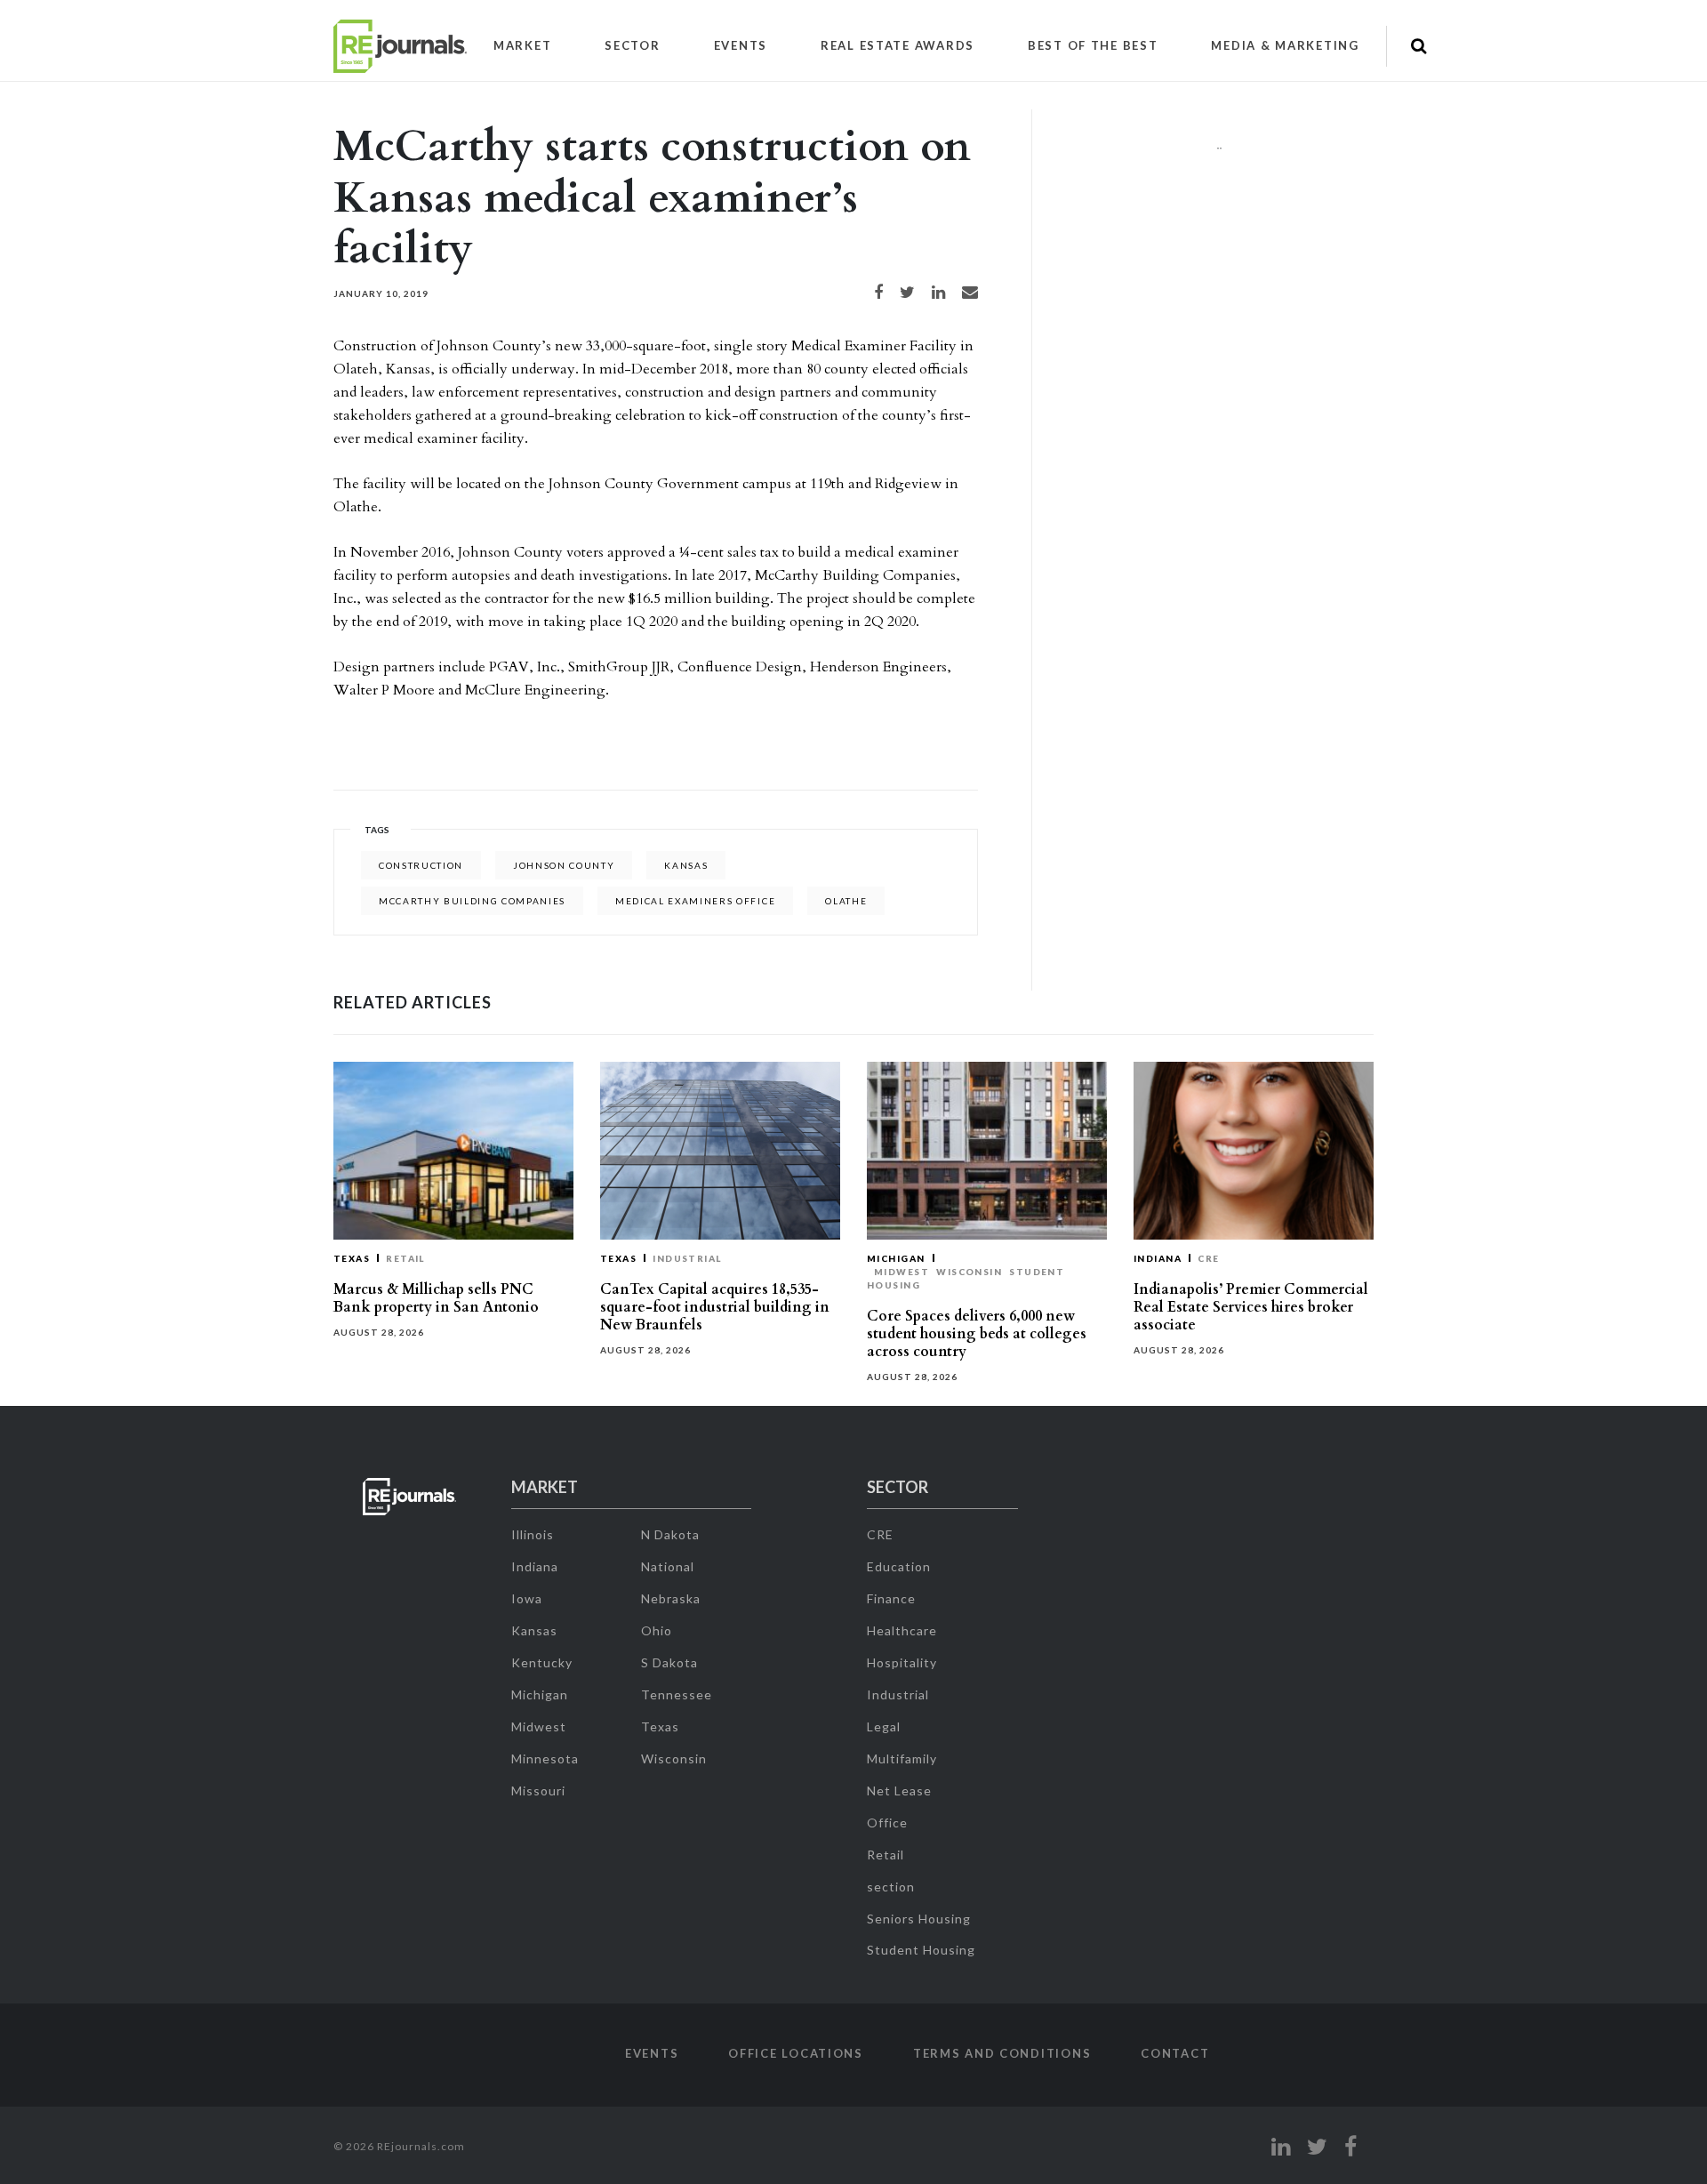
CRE (1208, 1258)
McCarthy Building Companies (472, 901)
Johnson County (564, 865)
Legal (884, 1726)
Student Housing (921, 1950)
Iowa (527, 1598)
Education (899, 1566)
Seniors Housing (919, 1919)
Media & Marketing (1285, 45)
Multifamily (902, 1758)
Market (522, 45)
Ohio (657, 1630)
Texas (352, 1258)
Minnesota (545, 1758)
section (891, 1887)
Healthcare (902, 1630)
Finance (891, 1598)
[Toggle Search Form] (1418, 46)
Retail (405, 1258)
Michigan (896, 1258)
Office (887, 1823)
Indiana (1158, 1258)
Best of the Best (1093, 45)
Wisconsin (969, 1272)
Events (741, 45)
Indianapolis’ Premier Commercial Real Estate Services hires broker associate (1251, 1307)
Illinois (533, 1534)
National (668, 1566)
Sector (632, 45)
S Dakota (669, 1662)
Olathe (846, 901)
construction (421, 865)
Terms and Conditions (1002, 2053)
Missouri (538, 1791)
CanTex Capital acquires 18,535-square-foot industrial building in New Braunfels (715, 1307)
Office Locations (796, 2053)
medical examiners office (695, 901)
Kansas (686, 865)
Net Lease (899, 1791)
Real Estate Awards (898, 45)
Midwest (902, 1272)
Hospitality (902, 1662)
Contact (1175, 2053)
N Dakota (670, 1534)
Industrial (687, 1258)
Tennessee (677, 1694)
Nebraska (671, 1598)
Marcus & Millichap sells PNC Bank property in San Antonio (436, 1298)
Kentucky (542, 1662)
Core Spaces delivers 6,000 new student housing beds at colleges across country (977, 1334)
